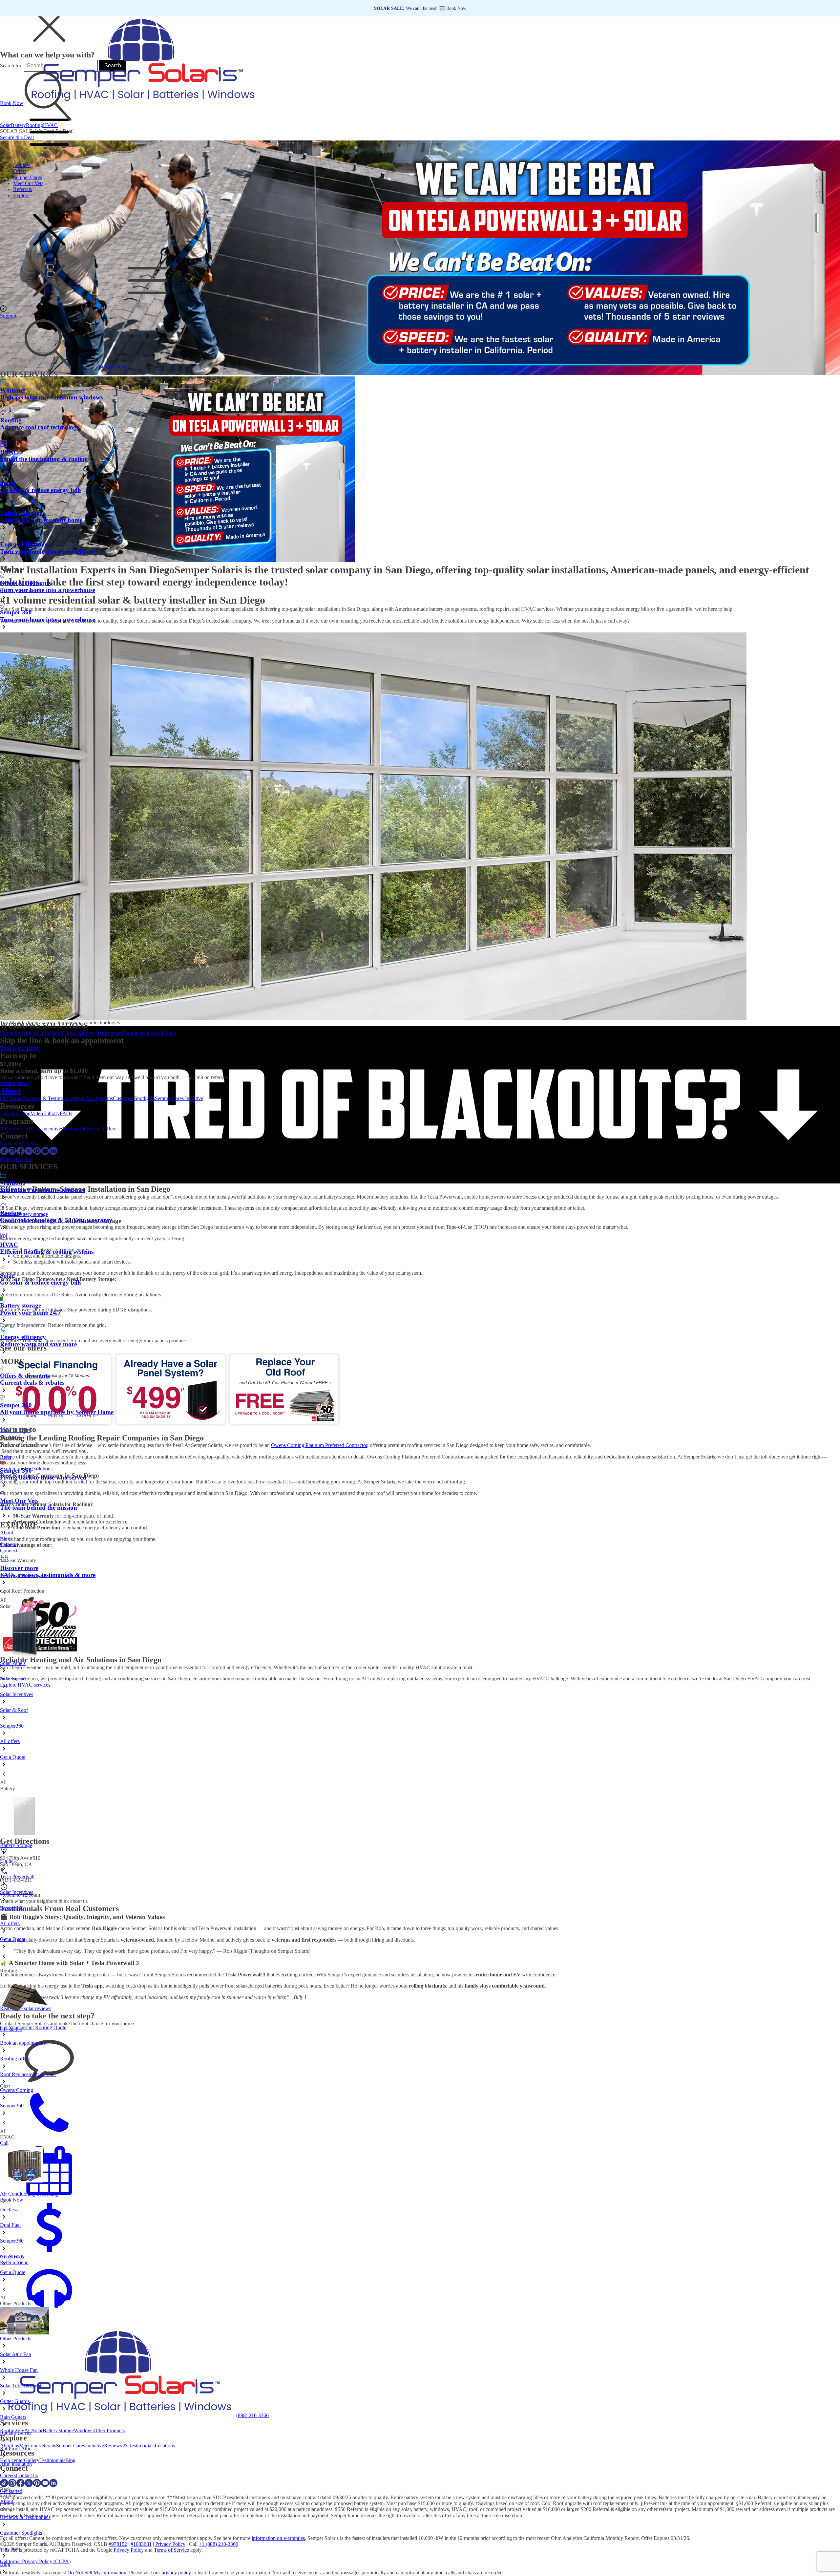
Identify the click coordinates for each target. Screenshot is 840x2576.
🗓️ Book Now (453, 8)
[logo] (141, 103)
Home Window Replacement (93, 1033)
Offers (20, 171)
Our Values (12, 1098)
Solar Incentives (46, 1128)
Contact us (11, 1144)
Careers (30, 1144)
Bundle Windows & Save (149, 1033)
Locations (10, 1113)
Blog (25, 1113)
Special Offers (101, 1128)
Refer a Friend (15, 1128)
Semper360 (75, 1128)
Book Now (12, 103)
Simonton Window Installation (31, 1033)
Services (22, 165)
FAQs (66, 1113)
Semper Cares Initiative (179, 1098)
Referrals (22, 189)
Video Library (45, 1113)
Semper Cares (28, 177)
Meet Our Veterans (93, 1098)
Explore (21, 195)
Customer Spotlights (134, 1098)
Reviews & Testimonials (49, 1098)
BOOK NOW (113, 367)
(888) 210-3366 (16, 1159)
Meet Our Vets (28, 183)
